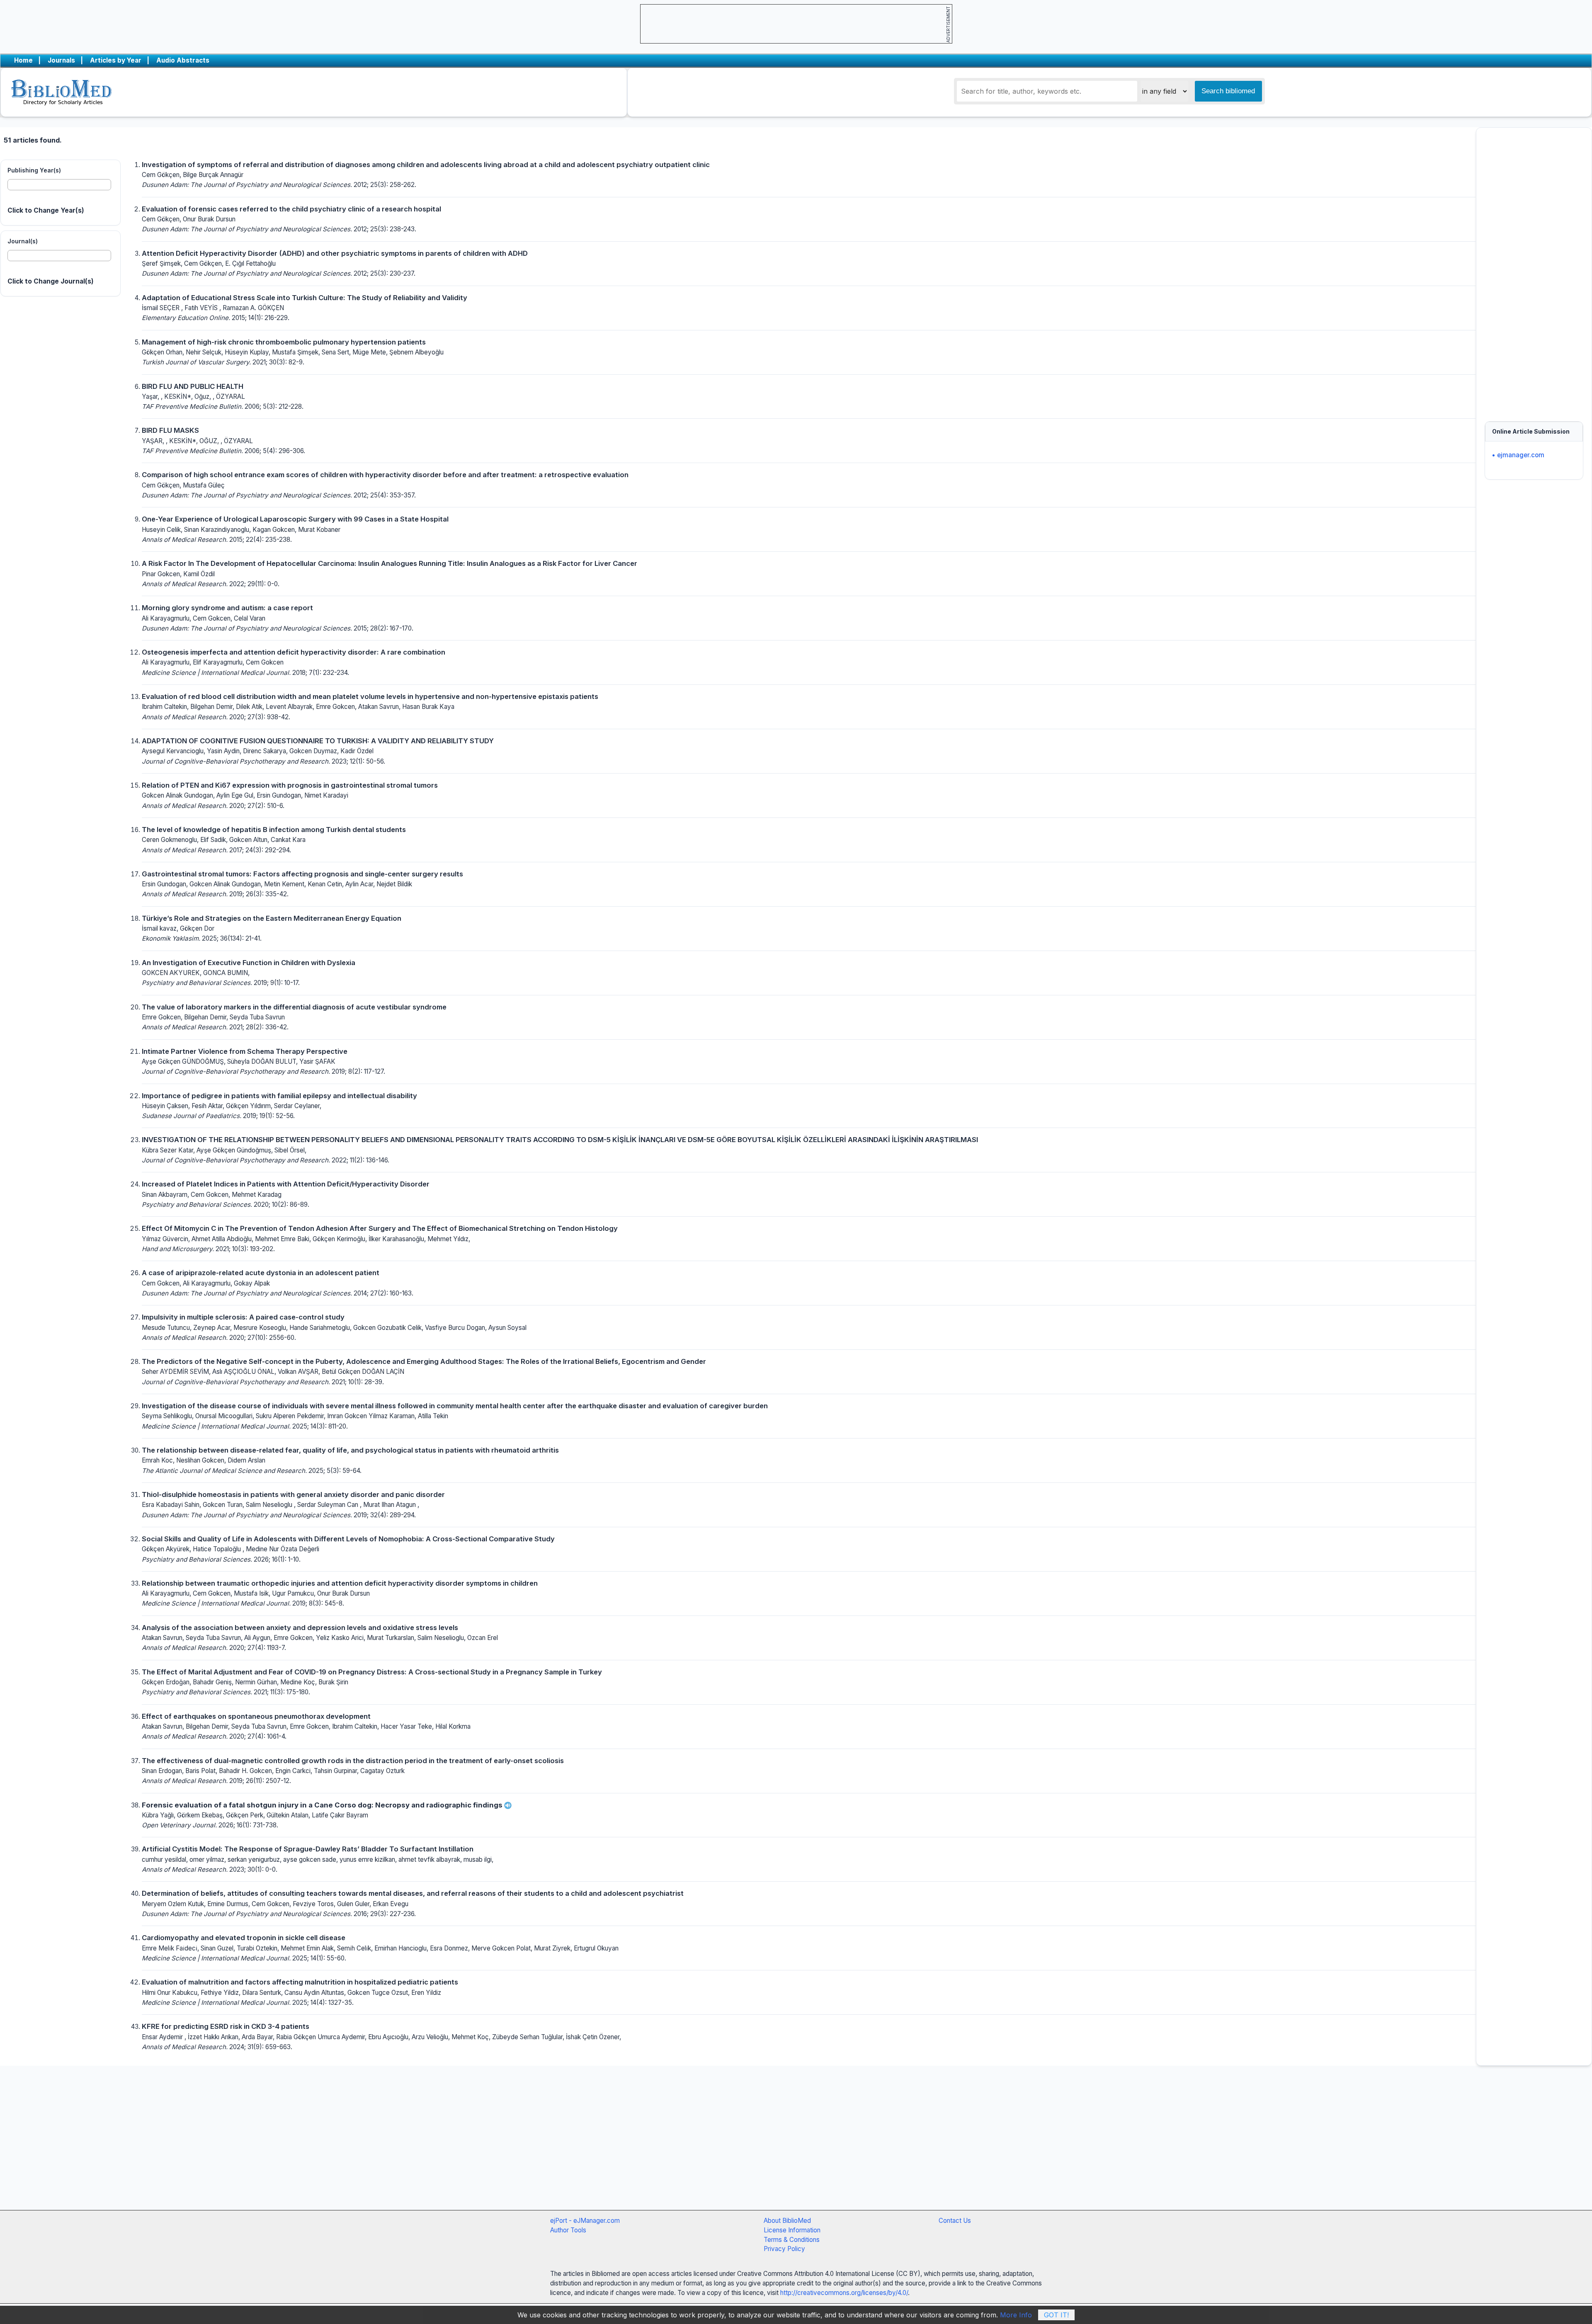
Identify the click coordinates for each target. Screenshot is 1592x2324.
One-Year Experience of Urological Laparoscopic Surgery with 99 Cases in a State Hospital (295, 519)
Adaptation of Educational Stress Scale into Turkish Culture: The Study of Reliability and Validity (305, 298)
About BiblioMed (787, 2221)
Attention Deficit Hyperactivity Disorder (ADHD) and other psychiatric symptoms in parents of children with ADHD (335, 253)
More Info (1016, 2315)
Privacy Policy (784, 2249)
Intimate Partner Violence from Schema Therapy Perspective (245, 1051)
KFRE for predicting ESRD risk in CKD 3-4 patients (226, 2026)
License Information (792, 2230)
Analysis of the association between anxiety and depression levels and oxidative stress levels (300, 1628)
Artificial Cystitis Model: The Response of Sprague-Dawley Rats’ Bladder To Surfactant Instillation (308, 1849)
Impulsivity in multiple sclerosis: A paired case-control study (243, 1317)
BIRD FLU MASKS (170, 430)
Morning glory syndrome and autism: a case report (227, 608)
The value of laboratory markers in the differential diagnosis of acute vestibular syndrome (294, 1007)
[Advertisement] (1534, 270)
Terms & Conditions (792, 2240)
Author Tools (568, 2230)
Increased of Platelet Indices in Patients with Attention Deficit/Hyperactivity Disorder (286, 1184)
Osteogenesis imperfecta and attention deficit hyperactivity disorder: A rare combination (294, 652)
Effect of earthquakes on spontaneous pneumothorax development (256, 1716)
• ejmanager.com (1518, 455)
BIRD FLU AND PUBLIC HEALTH (193, 386)
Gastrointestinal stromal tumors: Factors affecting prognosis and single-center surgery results (302, 874)
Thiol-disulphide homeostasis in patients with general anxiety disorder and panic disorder (293, 1494)
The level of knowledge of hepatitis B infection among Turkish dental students (274, 830)
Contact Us (955, 2221)
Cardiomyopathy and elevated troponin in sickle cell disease (244, 1938)
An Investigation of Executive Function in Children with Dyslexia (249, 963)
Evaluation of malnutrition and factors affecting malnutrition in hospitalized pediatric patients (300, 1982)
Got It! (1056, 2315)
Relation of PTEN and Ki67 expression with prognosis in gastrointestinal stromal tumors (290, 785)
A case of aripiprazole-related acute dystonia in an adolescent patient (261, 1273)
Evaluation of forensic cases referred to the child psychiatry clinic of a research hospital (291, 209)
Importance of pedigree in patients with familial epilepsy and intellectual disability (279, 1096)
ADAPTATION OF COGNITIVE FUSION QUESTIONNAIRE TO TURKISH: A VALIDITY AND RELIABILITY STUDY (318, 741)
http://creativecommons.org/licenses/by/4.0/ (844, 2293)
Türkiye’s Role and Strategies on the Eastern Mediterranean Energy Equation (272, 918)
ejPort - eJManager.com (585, 2221)
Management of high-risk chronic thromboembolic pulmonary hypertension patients (284, 342)
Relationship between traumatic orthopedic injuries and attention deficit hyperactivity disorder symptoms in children (340, 1583)
